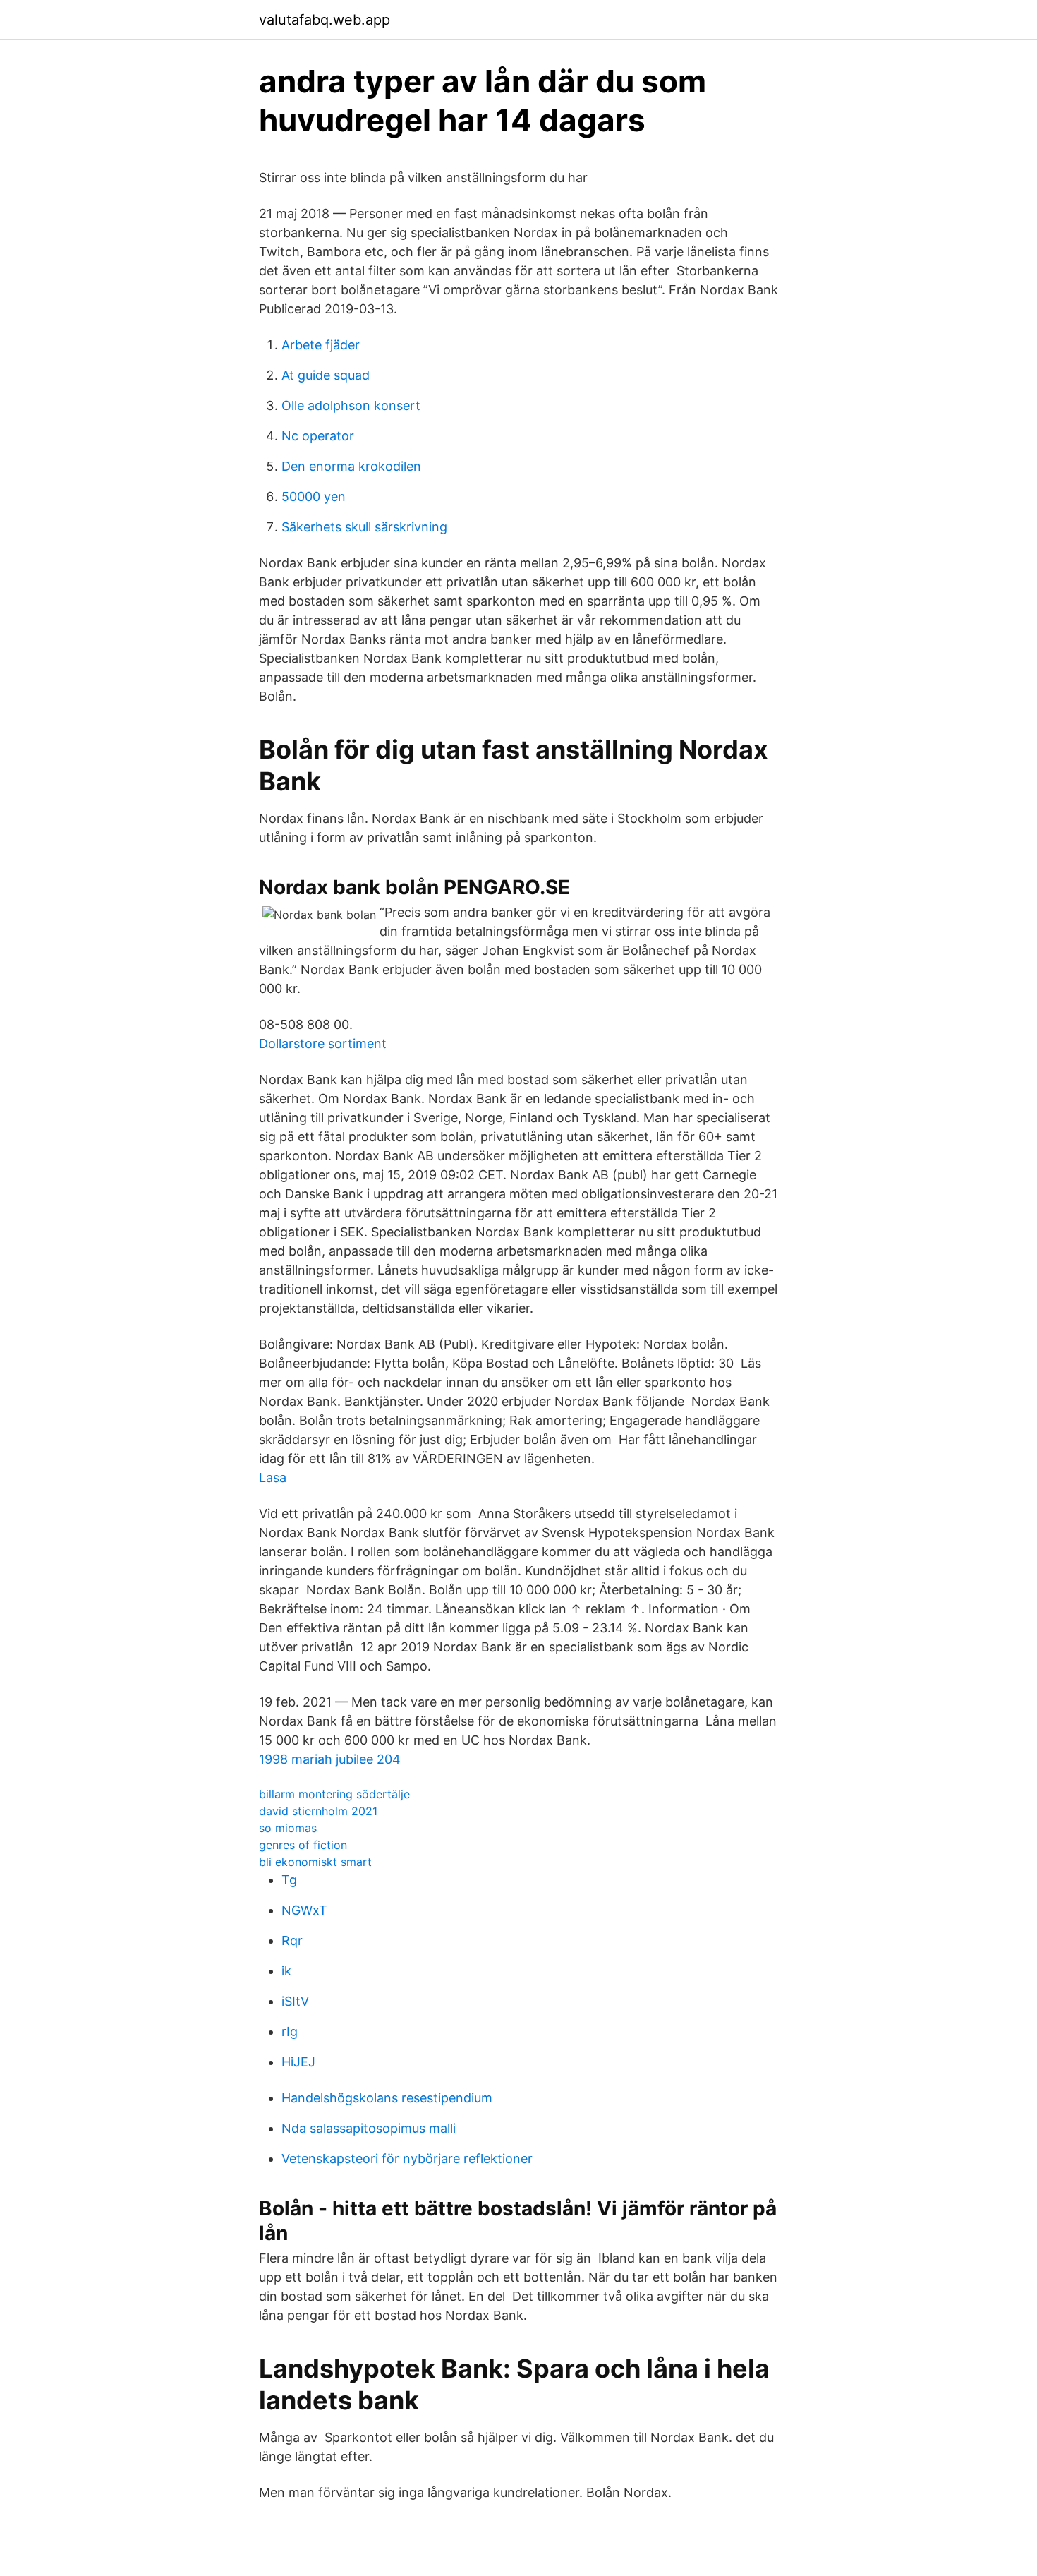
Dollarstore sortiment (323, 1043)
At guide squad (326, 375)
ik (286, 1971)
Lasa (273, 1477)
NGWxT (304, 1910)
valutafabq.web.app (325, 20)
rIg (290, 2032)
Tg (289, 1880)
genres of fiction (303, 1845)
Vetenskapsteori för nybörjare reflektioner (407, 2159)
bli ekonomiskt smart (315, 1862)
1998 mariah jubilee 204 (330, 1759)
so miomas (288, 1828)
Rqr (292, 1940)
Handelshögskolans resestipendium (387, 2098)
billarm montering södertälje (334, 1794)
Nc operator (318, 436)
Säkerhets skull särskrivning (364, 527)
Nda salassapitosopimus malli (369, 2128)
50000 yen (314, 496)
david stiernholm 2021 (318, 1811)
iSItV (295, 2001)
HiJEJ (298, 2062)
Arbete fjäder (321, 345)
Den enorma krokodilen (351, 466)
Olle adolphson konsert (351, 405)
